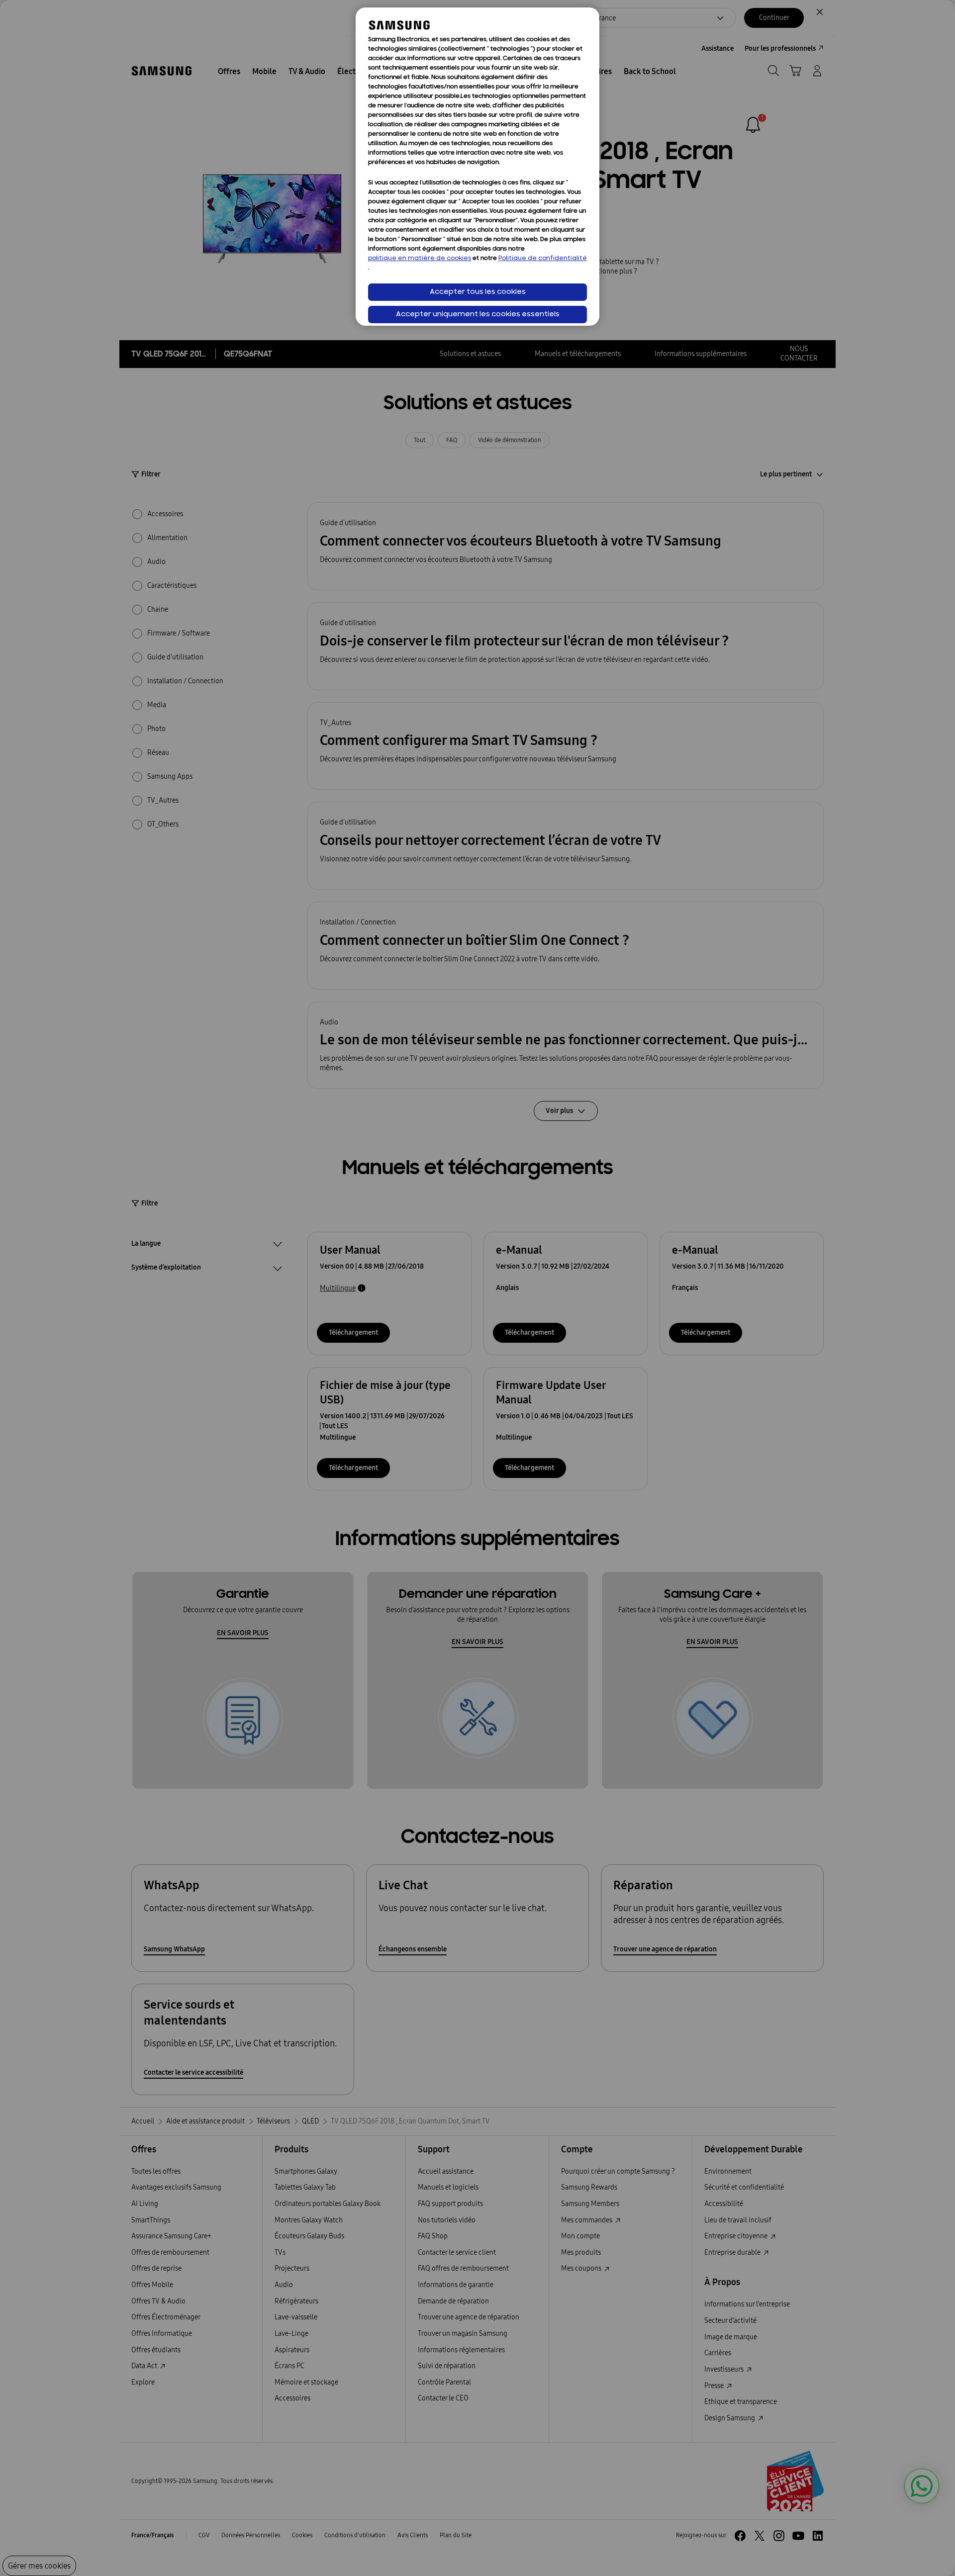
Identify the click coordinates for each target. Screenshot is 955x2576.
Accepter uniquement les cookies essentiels (478, 315)
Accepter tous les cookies (478, 292)
